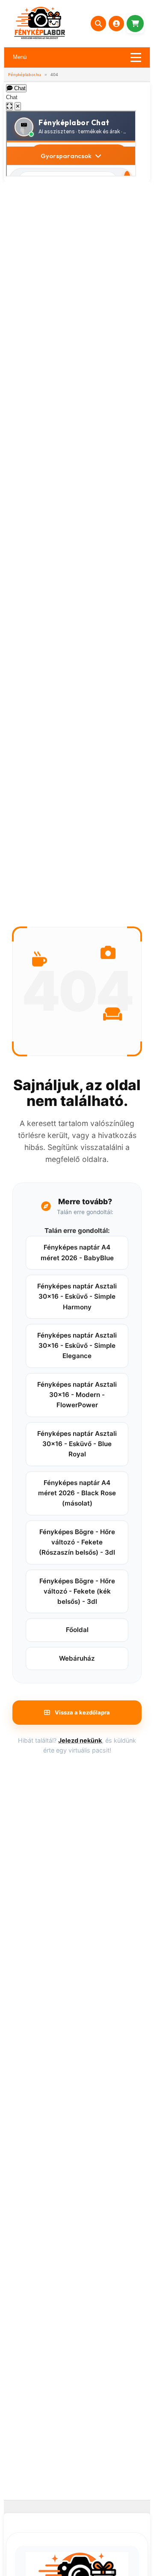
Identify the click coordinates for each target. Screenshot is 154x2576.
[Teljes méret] (9, 106)
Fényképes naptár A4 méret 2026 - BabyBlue (77, 1252)
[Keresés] (98, 24)
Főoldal (77, 1630)
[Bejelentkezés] (116, 24)
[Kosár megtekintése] (135, 24)
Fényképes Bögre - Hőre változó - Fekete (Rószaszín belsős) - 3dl (77, 1542)
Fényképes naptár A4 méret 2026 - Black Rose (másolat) (77, 1493)
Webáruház (77, 1658)
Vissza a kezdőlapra (82, 1712)
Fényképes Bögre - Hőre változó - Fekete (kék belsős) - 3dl (77, 1591)
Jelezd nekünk (80, 1740)
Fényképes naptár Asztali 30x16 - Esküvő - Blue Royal (77, 1444)
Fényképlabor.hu (25, 75)
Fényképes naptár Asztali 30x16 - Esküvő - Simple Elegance (77, 1346)
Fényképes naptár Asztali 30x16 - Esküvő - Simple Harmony (77, 1297)
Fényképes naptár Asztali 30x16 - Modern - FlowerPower (77, 1395)
